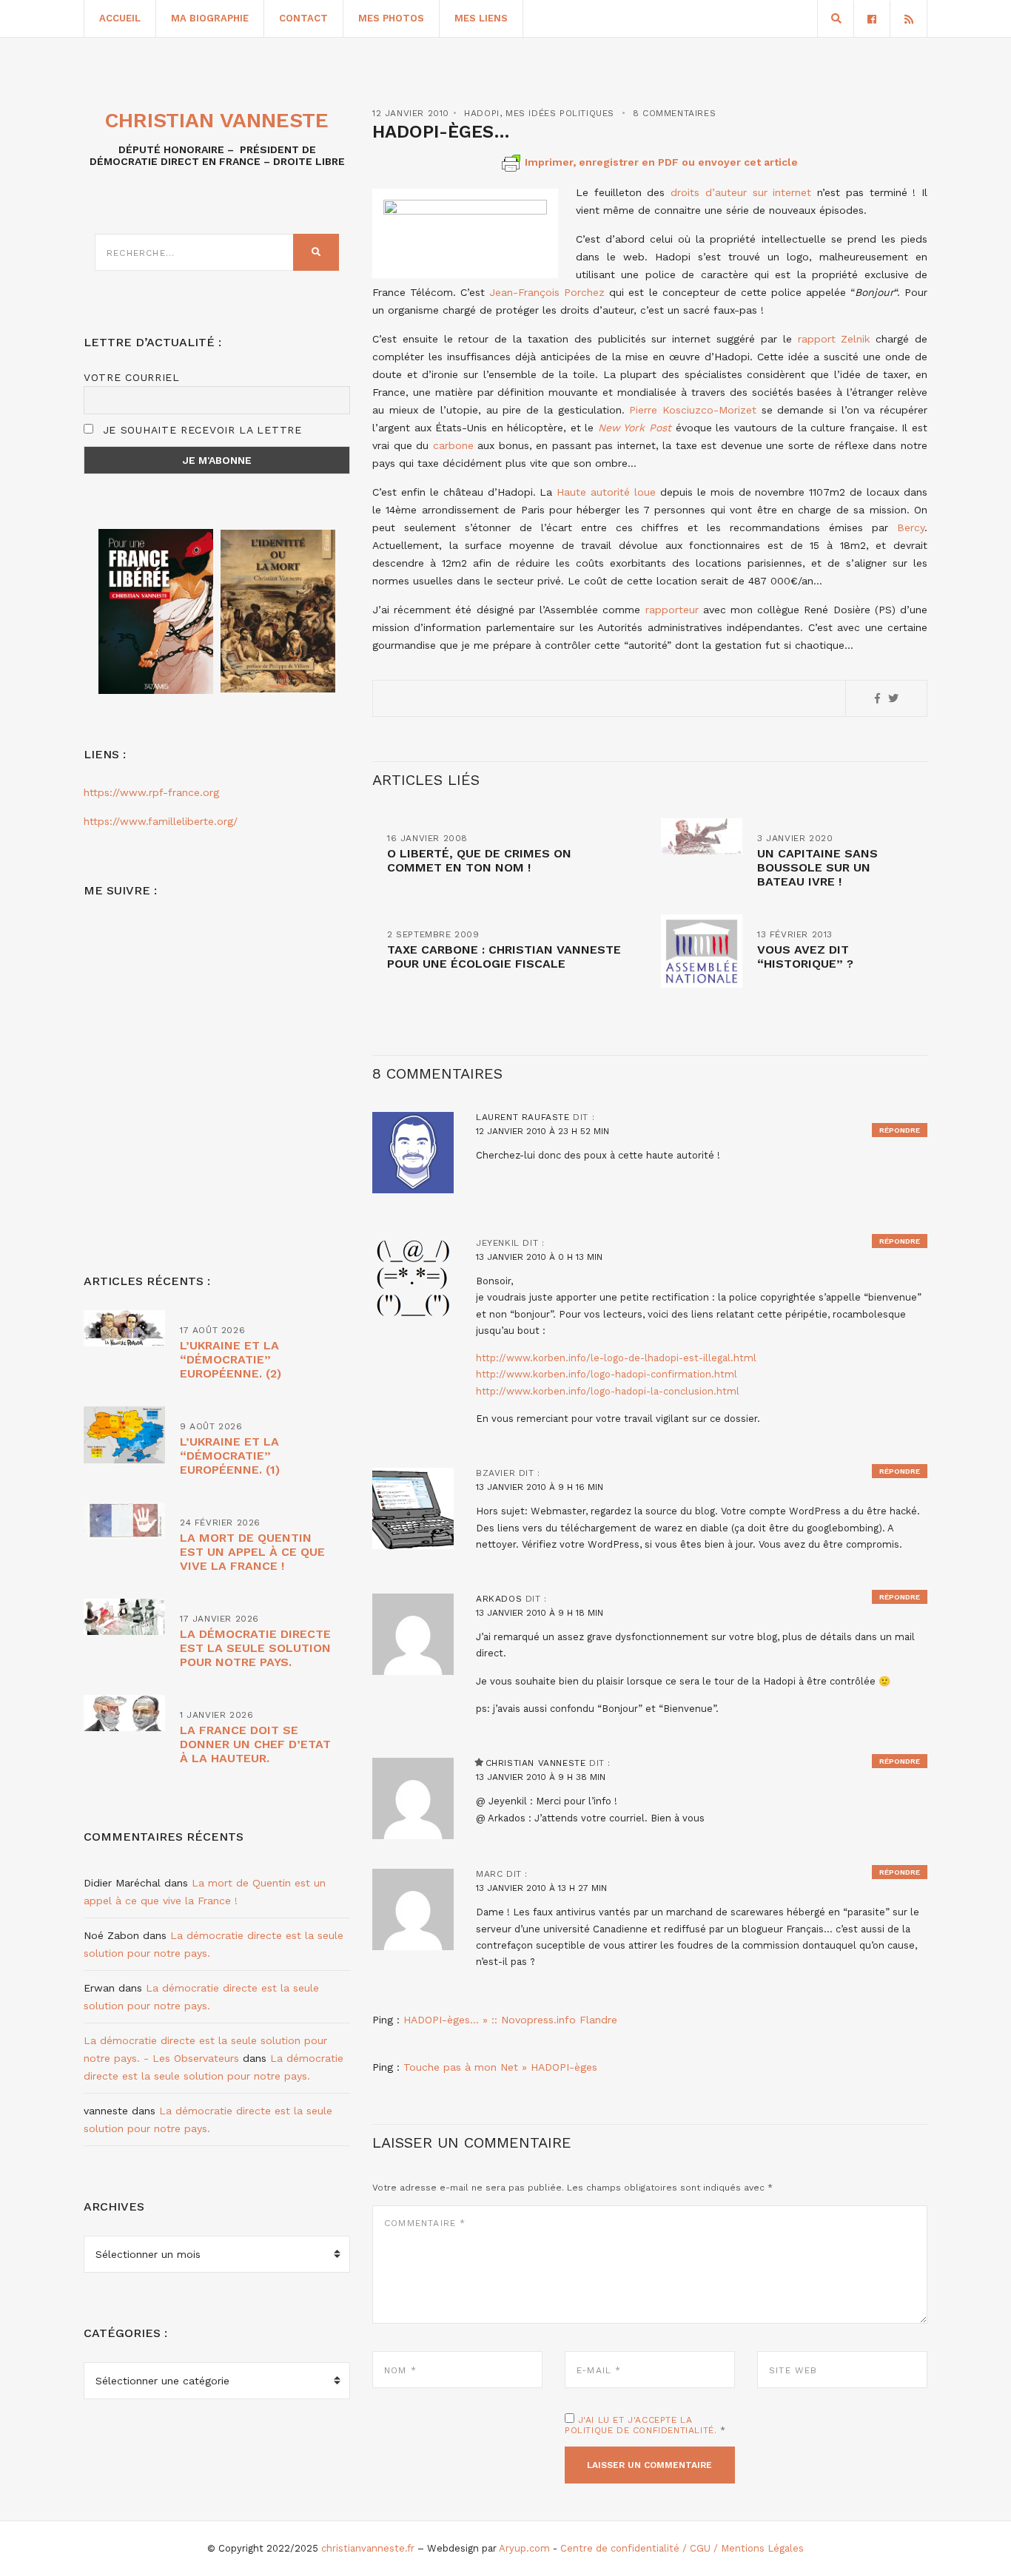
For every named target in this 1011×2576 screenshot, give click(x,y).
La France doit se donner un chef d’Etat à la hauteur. (255, 1744)
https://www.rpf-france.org (151, 792)
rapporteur (672, 610)
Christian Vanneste (536, 1763)
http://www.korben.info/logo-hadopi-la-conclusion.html (608, 1391)
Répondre (900, 1130)
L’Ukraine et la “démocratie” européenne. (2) (231, 1359)
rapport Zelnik (834, 339)
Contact (303, 18)
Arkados (499, 1599)
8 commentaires (674, 113)
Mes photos (391, 18)
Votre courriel (132, 377)
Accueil (120, 18)
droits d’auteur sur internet (741, 192)
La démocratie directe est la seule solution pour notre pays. (255, 1648)
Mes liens (481, 18)
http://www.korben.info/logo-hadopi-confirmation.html (607, 1374)
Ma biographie (210, 18)
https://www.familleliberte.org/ (161, 821)
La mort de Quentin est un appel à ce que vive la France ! (252, 1552)
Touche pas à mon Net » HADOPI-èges (500, 2067)
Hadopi (482, 113)
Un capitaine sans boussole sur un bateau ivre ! (817, 867)
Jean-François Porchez (547, 292)
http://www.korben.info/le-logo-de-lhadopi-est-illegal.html (616, 1358)
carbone (453, 445)
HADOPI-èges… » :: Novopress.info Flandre (510, 2020)
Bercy (911, 527)
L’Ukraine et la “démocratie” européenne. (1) (230, 1456)
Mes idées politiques (560, 113)
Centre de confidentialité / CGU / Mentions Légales (682, 2548)
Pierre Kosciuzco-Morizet (693, 410)
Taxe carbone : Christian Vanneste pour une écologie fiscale (504, 957)
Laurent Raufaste (523, 1117)
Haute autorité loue (606, 492)
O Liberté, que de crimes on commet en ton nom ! (479, 860)
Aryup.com (524, 2548)
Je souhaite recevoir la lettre (200, 430)
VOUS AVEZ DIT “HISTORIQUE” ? (805, 957)
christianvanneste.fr (368, 2548)
